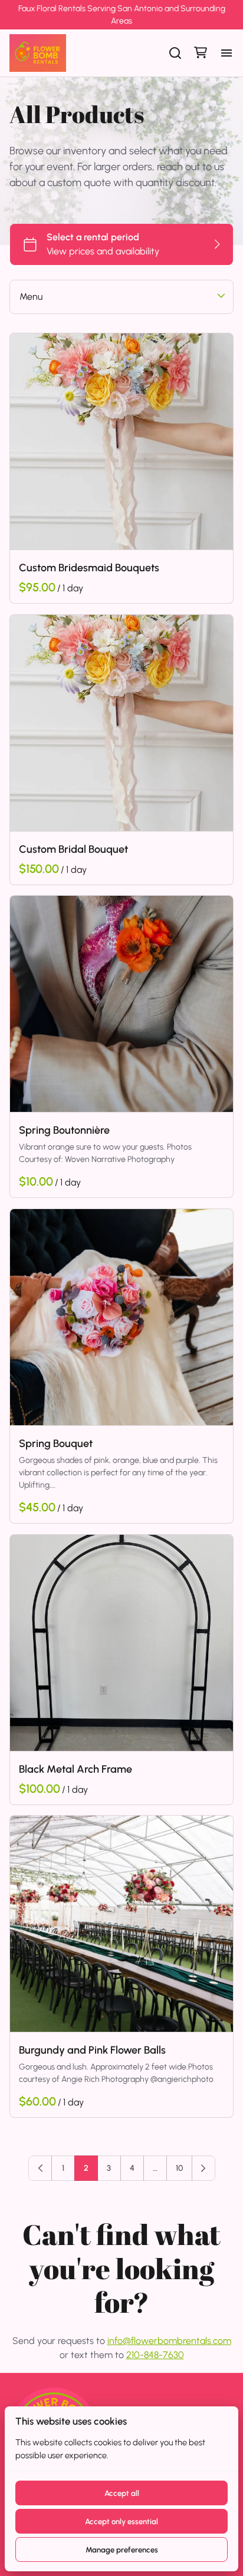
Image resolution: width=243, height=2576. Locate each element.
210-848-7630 (155, 2355)
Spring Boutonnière (64, 1130)
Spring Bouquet (56, 1443)
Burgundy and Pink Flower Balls (92, 2050)
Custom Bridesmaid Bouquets (89, 568)
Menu (31, 297)
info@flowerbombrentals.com (169, 2341)
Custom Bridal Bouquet (73, 849)
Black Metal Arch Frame (75, 1769)
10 (179, 2168)
